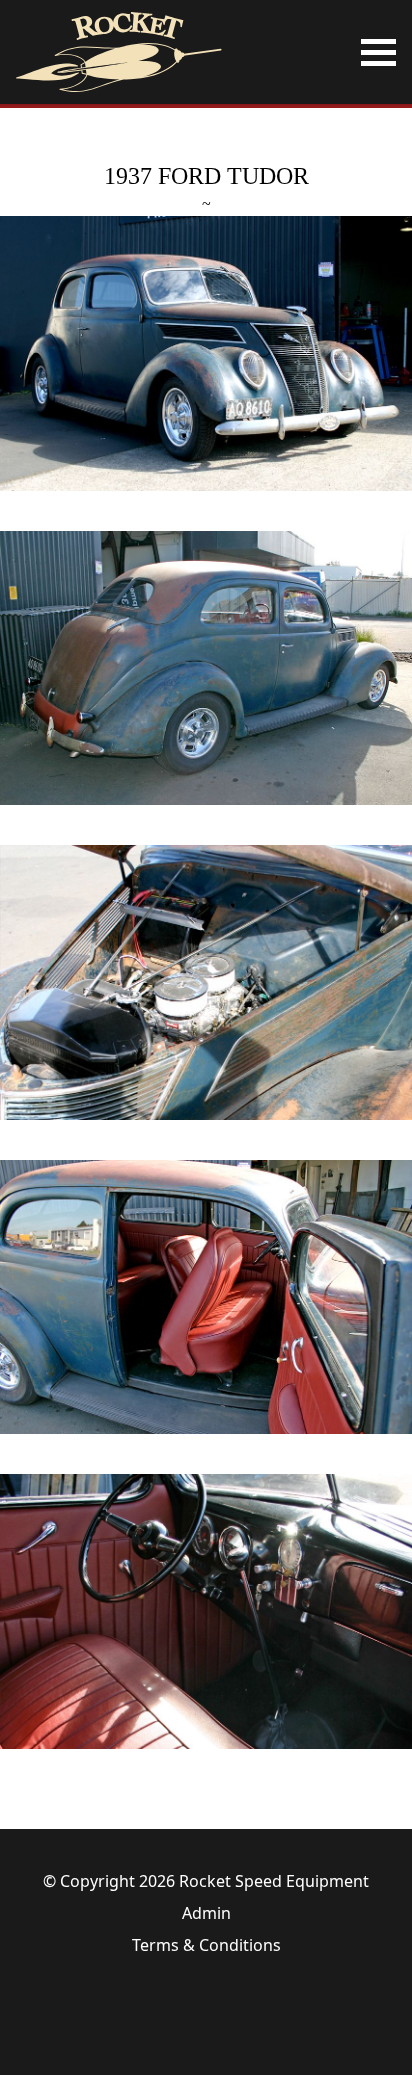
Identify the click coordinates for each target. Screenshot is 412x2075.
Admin (206, 1913)
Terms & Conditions (206, 1945)
